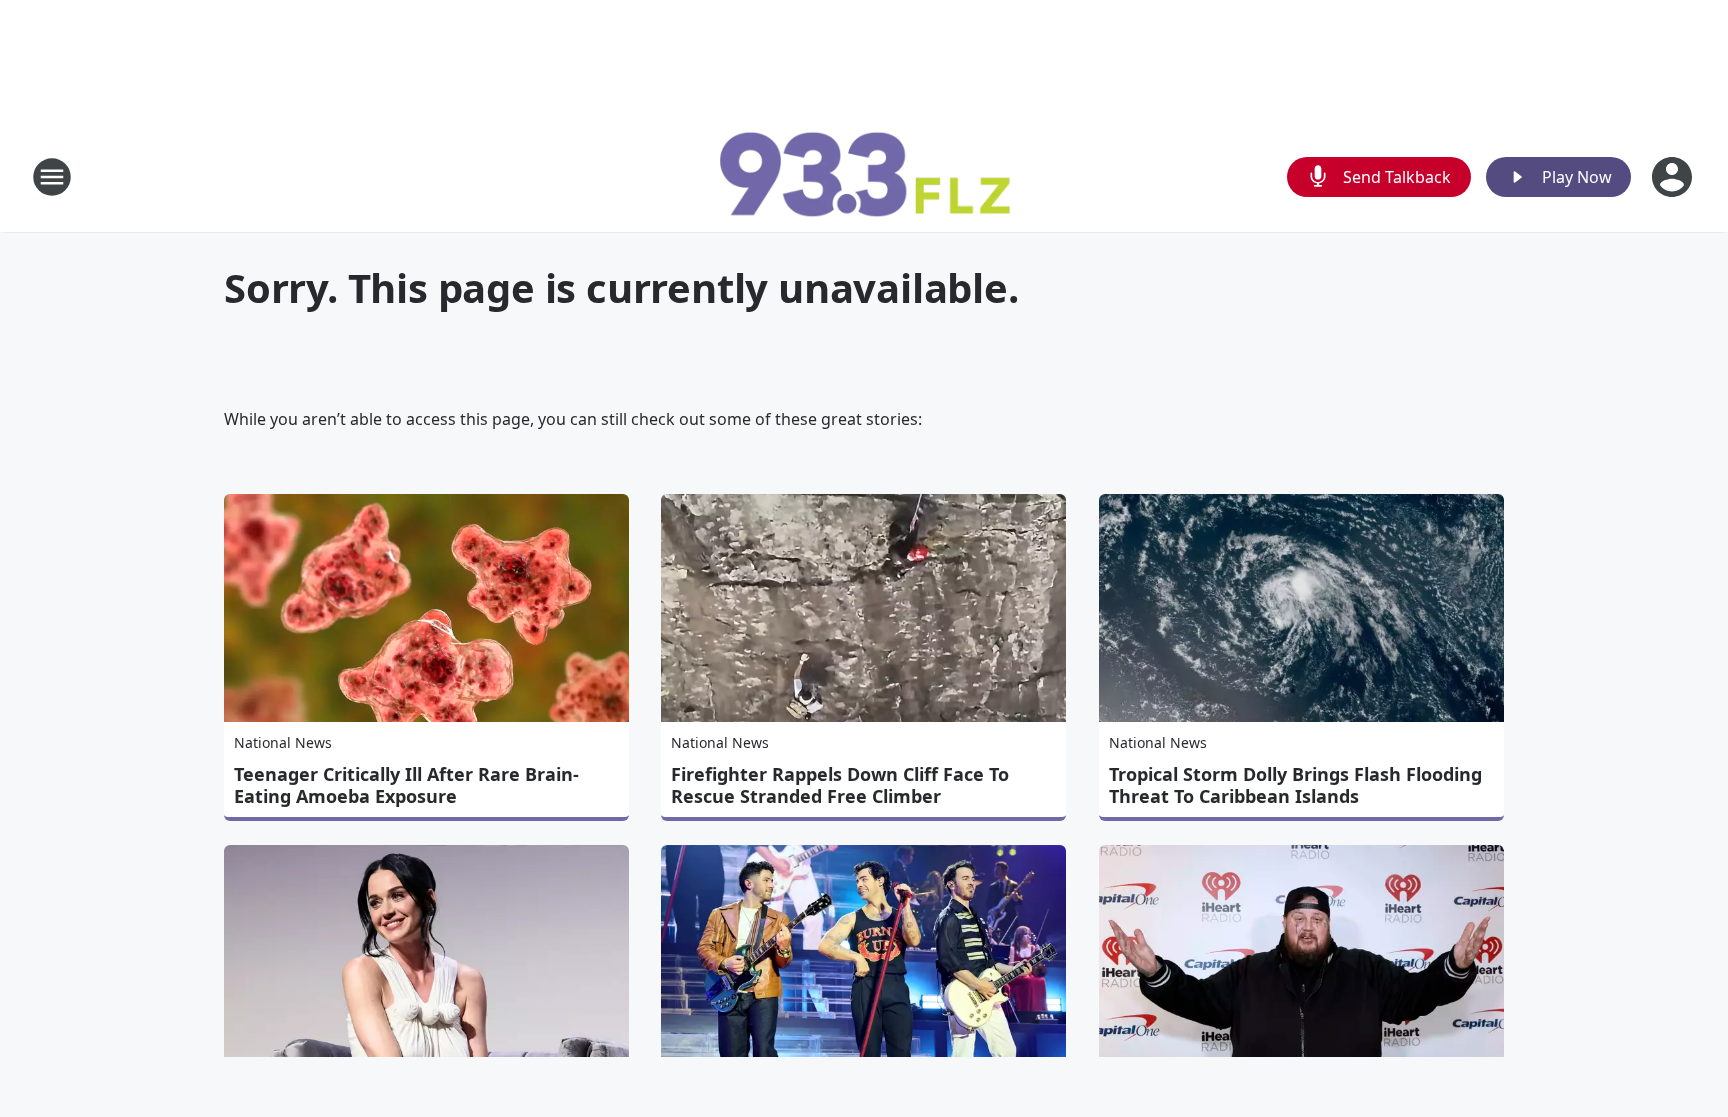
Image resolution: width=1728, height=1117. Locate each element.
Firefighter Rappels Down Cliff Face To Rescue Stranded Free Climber (840, 785)
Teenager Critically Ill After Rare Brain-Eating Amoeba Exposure (406, 785)
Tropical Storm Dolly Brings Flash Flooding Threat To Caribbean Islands (1295, 785)
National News (283, 742)
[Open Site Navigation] (52, 177)
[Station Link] (864, 176)
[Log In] (1674, 177)
